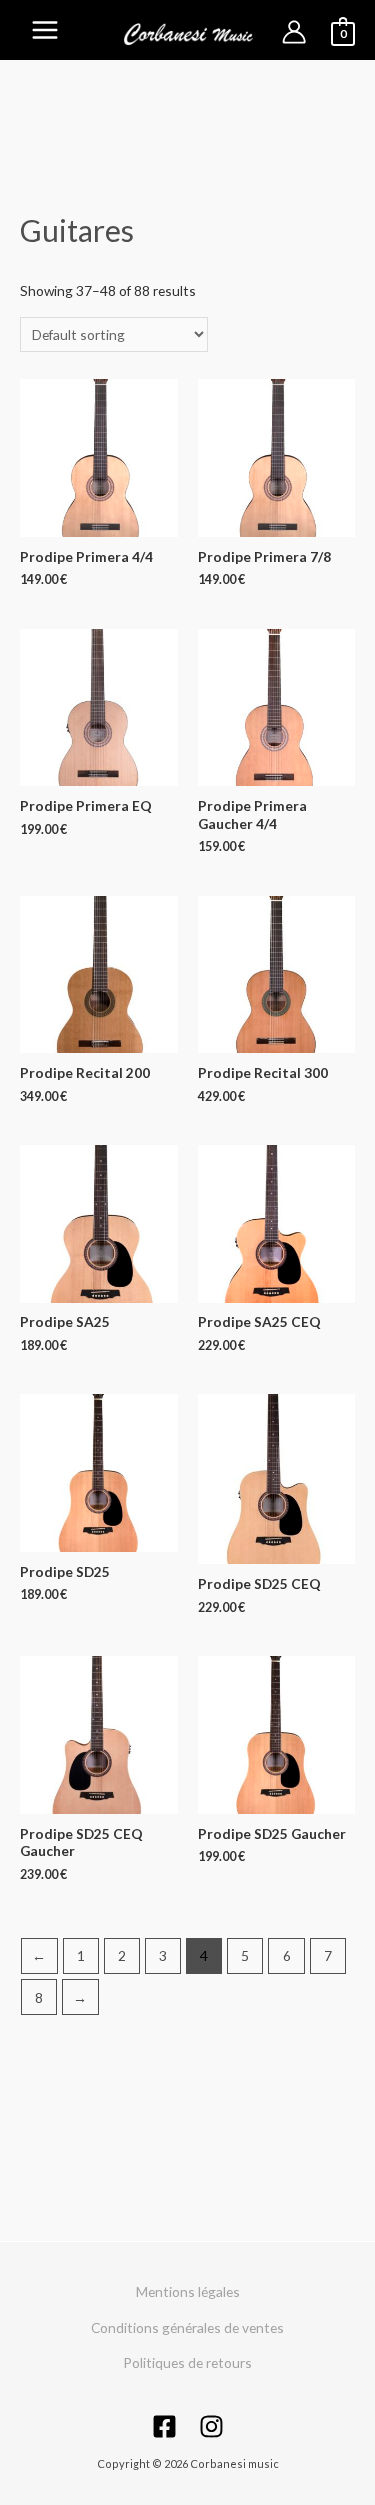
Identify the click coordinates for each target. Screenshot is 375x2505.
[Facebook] (164, 2426)
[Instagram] (211, 2426)
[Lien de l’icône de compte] (294, 32)
